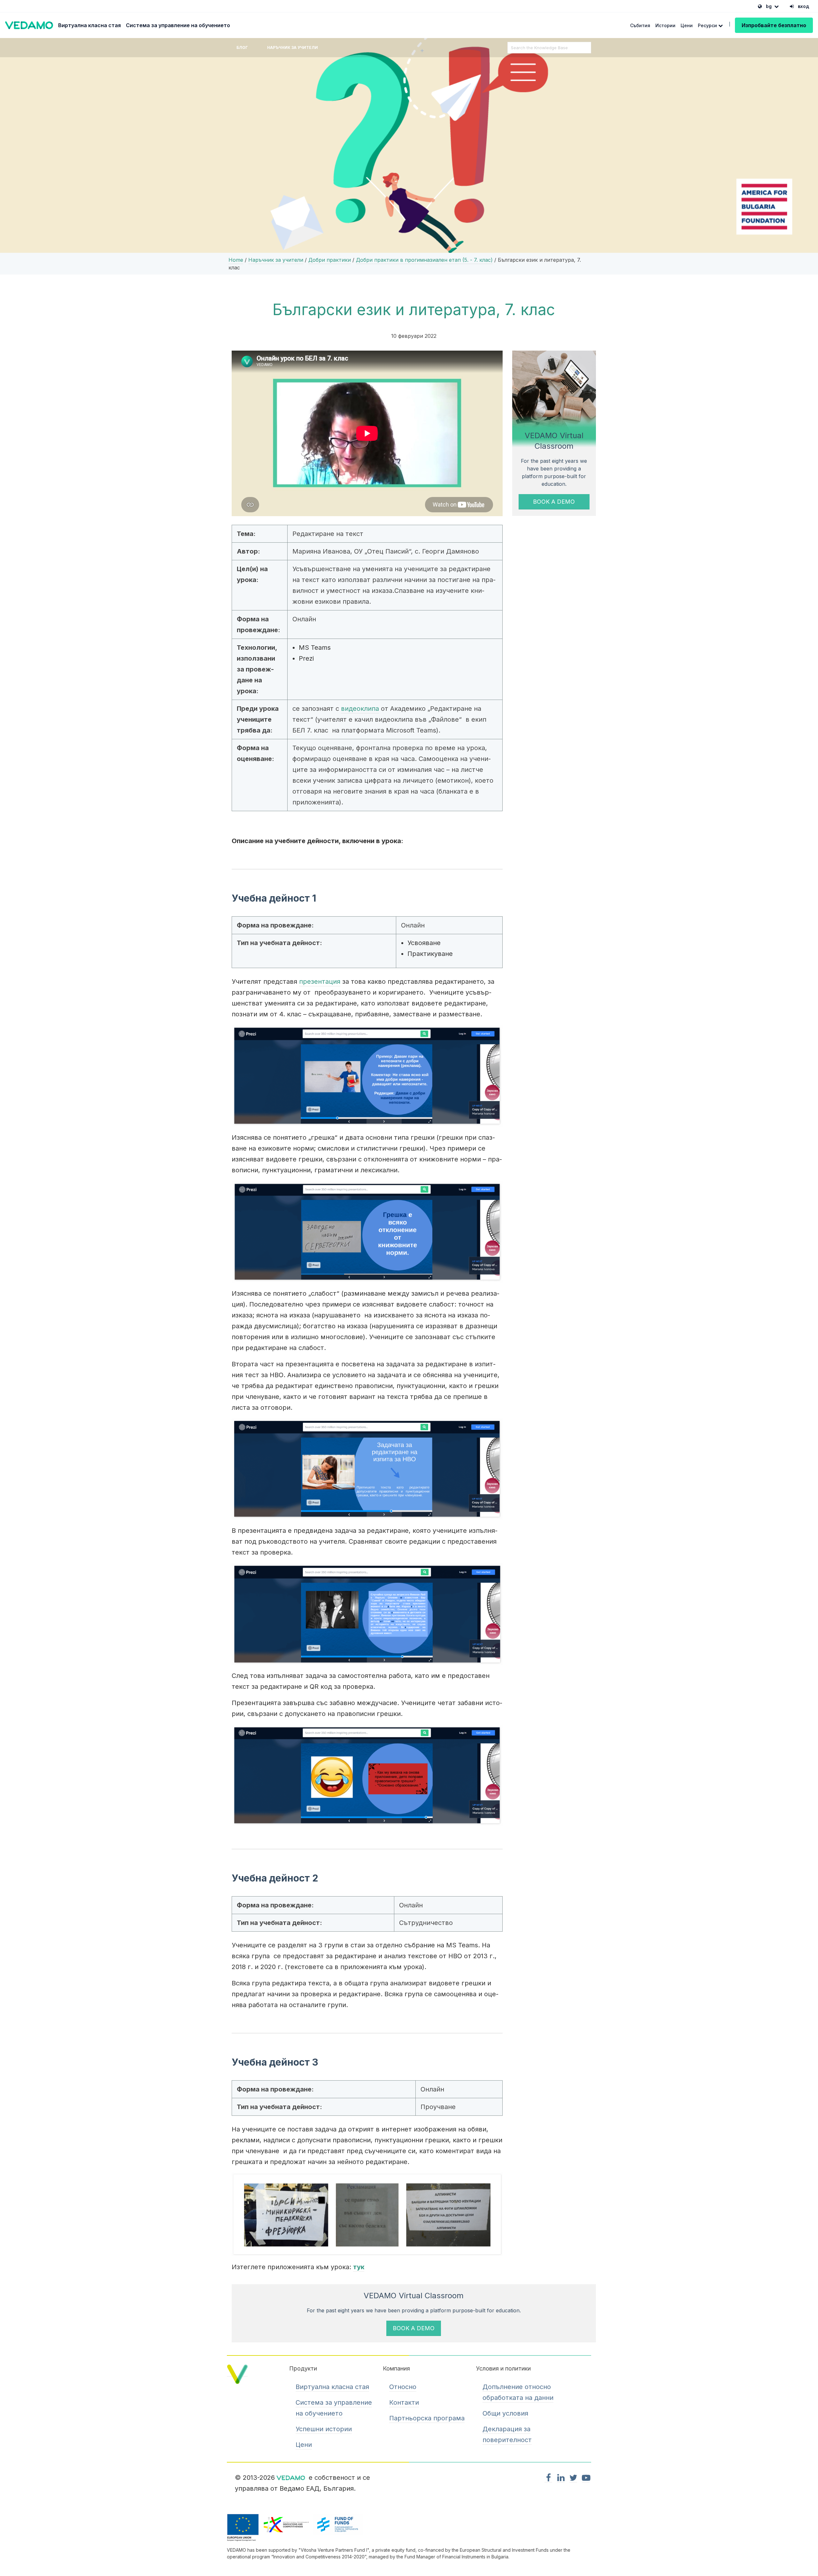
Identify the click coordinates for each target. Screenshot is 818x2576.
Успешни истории (324, 2429)
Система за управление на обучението (178, 25)
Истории (665, 25)
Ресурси (708, 25)
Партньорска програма (427, 2418)
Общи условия (505, 2413)
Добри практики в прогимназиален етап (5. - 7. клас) (424, 260)
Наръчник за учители (293, 47)
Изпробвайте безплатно (774, 25)
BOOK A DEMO (554, 502)
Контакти (404, 2402)
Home (236, 260)
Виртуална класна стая (89, 25)
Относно (403, 2387)
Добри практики (330, 260)
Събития (640, 25)
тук (359, 2267)
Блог (242, 47)
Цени (687, 25)
